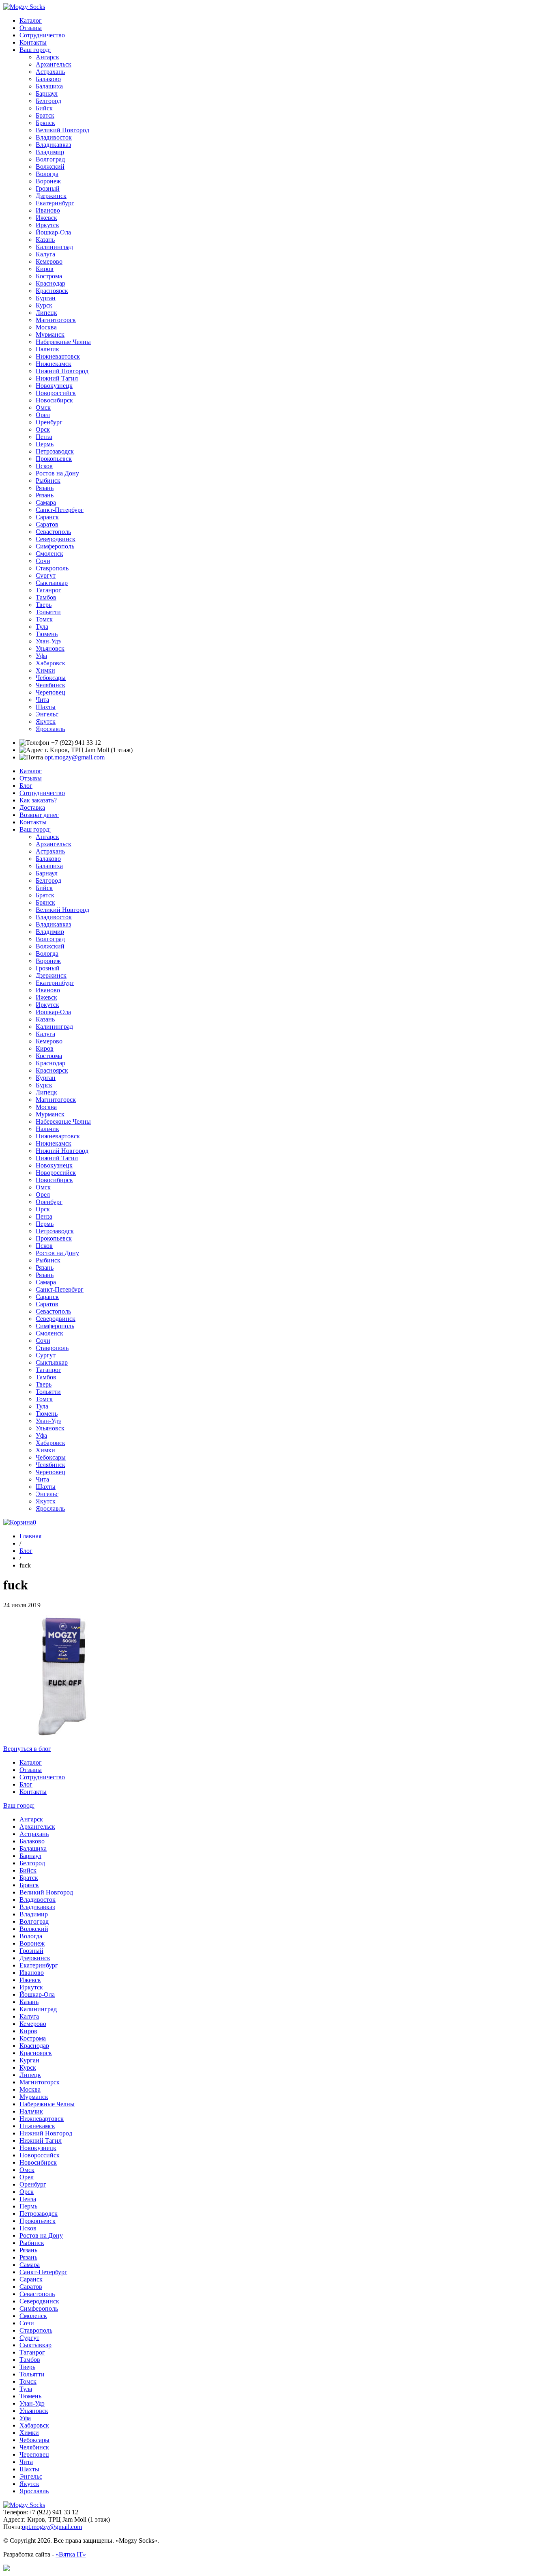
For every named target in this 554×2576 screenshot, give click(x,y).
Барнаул (47, 94)
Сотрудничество (42, 35)
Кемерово (49, 261)
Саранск (47, 517)
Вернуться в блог (27, 1749)
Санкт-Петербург (60, 510)
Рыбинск (48, 481)
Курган (46, 298)
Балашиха (49, 86)
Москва (46, 327)
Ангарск (47, 57)
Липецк (46, 313)
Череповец (50, 692)
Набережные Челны (63, 342)
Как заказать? (38, 800)
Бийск (44, 108)
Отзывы (31, 28)
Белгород (48, 101)
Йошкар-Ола (53, 232)
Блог (26, 786)
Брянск (45, 123)
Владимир (50, 152)
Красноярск (52, 291)
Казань (45, 240)
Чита (42, 700)
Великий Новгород (62, 130)
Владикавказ (53, 145)
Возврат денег (39, 815)
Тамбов (46, 597)
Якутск (46, 721)
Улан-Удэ (48, 641)
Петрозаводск (55, 451)
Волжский (50, 167)
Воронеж (48, 181)
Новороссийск (56, 393)
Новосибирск (54, 400)
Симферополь (55, 546)
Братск (45, 115)
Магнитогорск (56, 320)
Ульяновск (50, 648)
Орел (43, 415)
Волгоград (50, 159)
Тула (42, 627)
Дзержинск (51, 196)
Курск (44, 305)
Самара (46, 502)
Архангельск (54, 64)
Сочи (43, 561)
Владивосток (54, 137)
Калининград (54, 247)
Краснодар (50, 283)
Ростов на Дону (57, 473)
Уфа (41, 656)
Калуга (45, 254)
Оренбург (49, 422)
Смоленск (49, 554)
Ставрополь (52, 568)
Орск (43, 429)
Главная (30, 1536)
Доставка (32, 807)
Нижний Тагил (57, 378)
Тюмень (47, 634)
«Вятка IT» (71, 2554)
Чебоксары (51, 678)
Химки (45, 670)
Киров (45, 269)
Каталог (31, 20)
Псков (44, 466)
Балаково (48, 79)
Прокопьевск (54, 459)
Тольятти (48, 612)
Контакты (33, 42)
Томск (44, 619)
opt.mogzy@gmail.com (75, 757)
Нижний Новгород (62, 371)
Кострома (49, 276)
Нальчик (47, 349)
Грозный (48, 188)
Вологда (47, 174)
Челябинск (50, 685)
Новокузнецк (54, 386)
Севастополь (53, 532)
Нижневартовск (58, 356)
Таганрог (48, 590)
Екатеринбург (55, 203)
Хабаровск (50, 663)
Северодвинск (56, 539)
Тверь (44, 605)
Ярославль (50, 729)
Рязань (45, 488)
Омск (43, 407)
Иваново (48, 210)
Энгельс (47, 714)
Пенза (44, 437)
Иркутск (47, 225)
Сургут (46, 575)
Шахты (46, 707)
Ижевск (46, 218)
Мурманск (50, 334)
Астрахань (50, 72)
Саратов (47, 524)
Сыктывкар (52, 583)
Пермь (45, 444)
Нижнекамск (54, 364)
